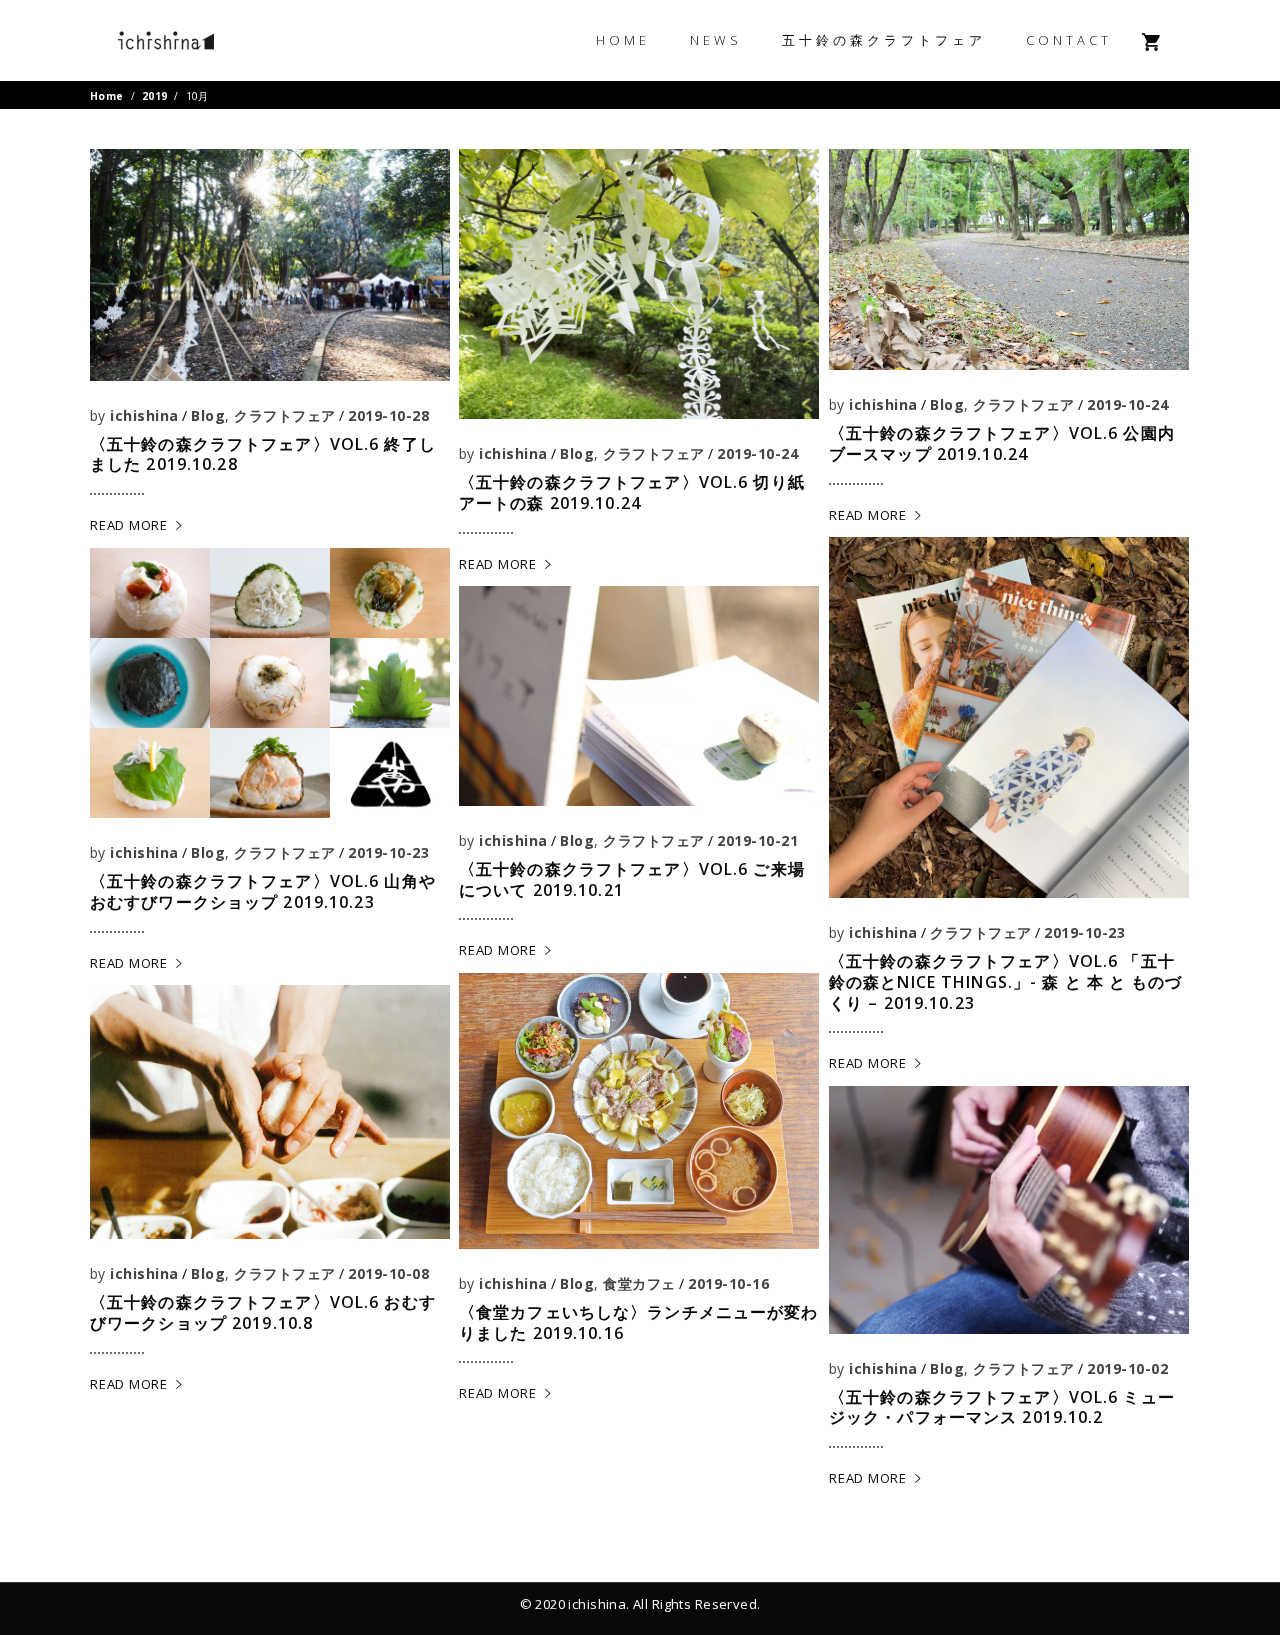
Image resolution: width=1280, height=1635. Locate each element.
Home (107, 96)
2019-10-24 (757, 453)
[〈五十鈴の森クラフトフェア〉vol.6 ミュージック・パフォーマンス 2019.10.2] (1009, 1209)
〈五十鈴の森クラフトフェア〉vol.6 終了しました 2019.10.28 (263, 454)
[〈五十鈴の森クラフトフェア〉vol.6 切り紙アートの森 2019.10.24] (639, 284)
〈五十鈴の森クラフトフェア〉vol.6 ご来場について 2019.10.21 (632, 879)
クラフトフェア (284, 415)
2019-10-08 (388, 1273)
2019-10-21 (757, 840)
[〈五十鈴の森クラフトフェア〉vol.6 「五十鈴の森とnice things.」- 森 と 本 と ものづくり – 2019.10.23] (1009, 717)
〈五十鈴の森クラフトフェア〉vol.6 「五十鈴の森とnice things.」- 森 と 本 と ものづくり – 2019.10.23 (1006, 982)
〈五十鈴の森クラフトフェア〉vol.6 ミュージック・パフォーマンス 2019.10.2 (1002, 1407)
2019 (155, 96)
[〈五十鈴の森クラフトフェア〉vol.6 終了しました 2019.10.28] (270, 264)
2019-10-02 (1127, 1368)
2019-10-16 (728, 1283)
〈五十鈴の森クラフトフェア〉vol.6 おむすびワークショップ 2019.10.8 (263, 1312)
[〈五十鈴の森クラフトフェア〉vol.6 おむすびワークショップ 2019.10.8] (270, 1112)
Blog (208, 415)
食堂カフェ (639, 1283)
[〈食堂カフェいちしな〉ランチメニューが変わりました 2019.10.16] (639, 1111)
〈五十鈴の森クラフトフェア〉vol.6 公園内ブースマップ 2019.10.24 (1002, 443)
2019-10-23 (1084, 932)
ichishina (144, 415)
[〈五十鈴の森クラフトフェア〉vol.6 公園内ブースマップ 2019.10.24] (1009, 259)
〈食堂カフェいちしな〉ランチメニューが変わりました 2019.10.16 (639, 1322)
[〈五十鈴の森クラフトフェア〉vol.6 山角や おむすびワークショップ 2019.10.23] (270, 683)
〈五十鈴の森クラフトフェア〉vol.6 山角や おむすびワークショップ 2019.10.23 (263, 891)
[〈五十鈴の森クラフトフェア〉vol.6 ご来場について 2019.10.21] (639, 695)
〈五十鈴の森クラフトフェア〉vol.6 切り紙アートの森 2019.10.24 (632, 492)
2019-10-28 (388, 415)
